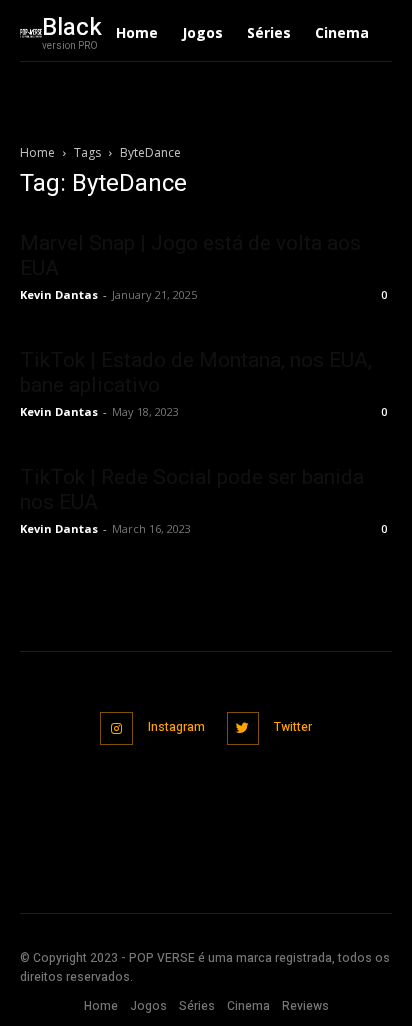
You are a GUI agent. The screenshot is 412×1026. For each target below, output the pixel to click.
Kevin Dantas (59, 294)
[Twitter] (243, 728)
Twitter (293, 727)
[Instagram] (116, 728)
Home (37, 152)
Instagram (176, 727)
